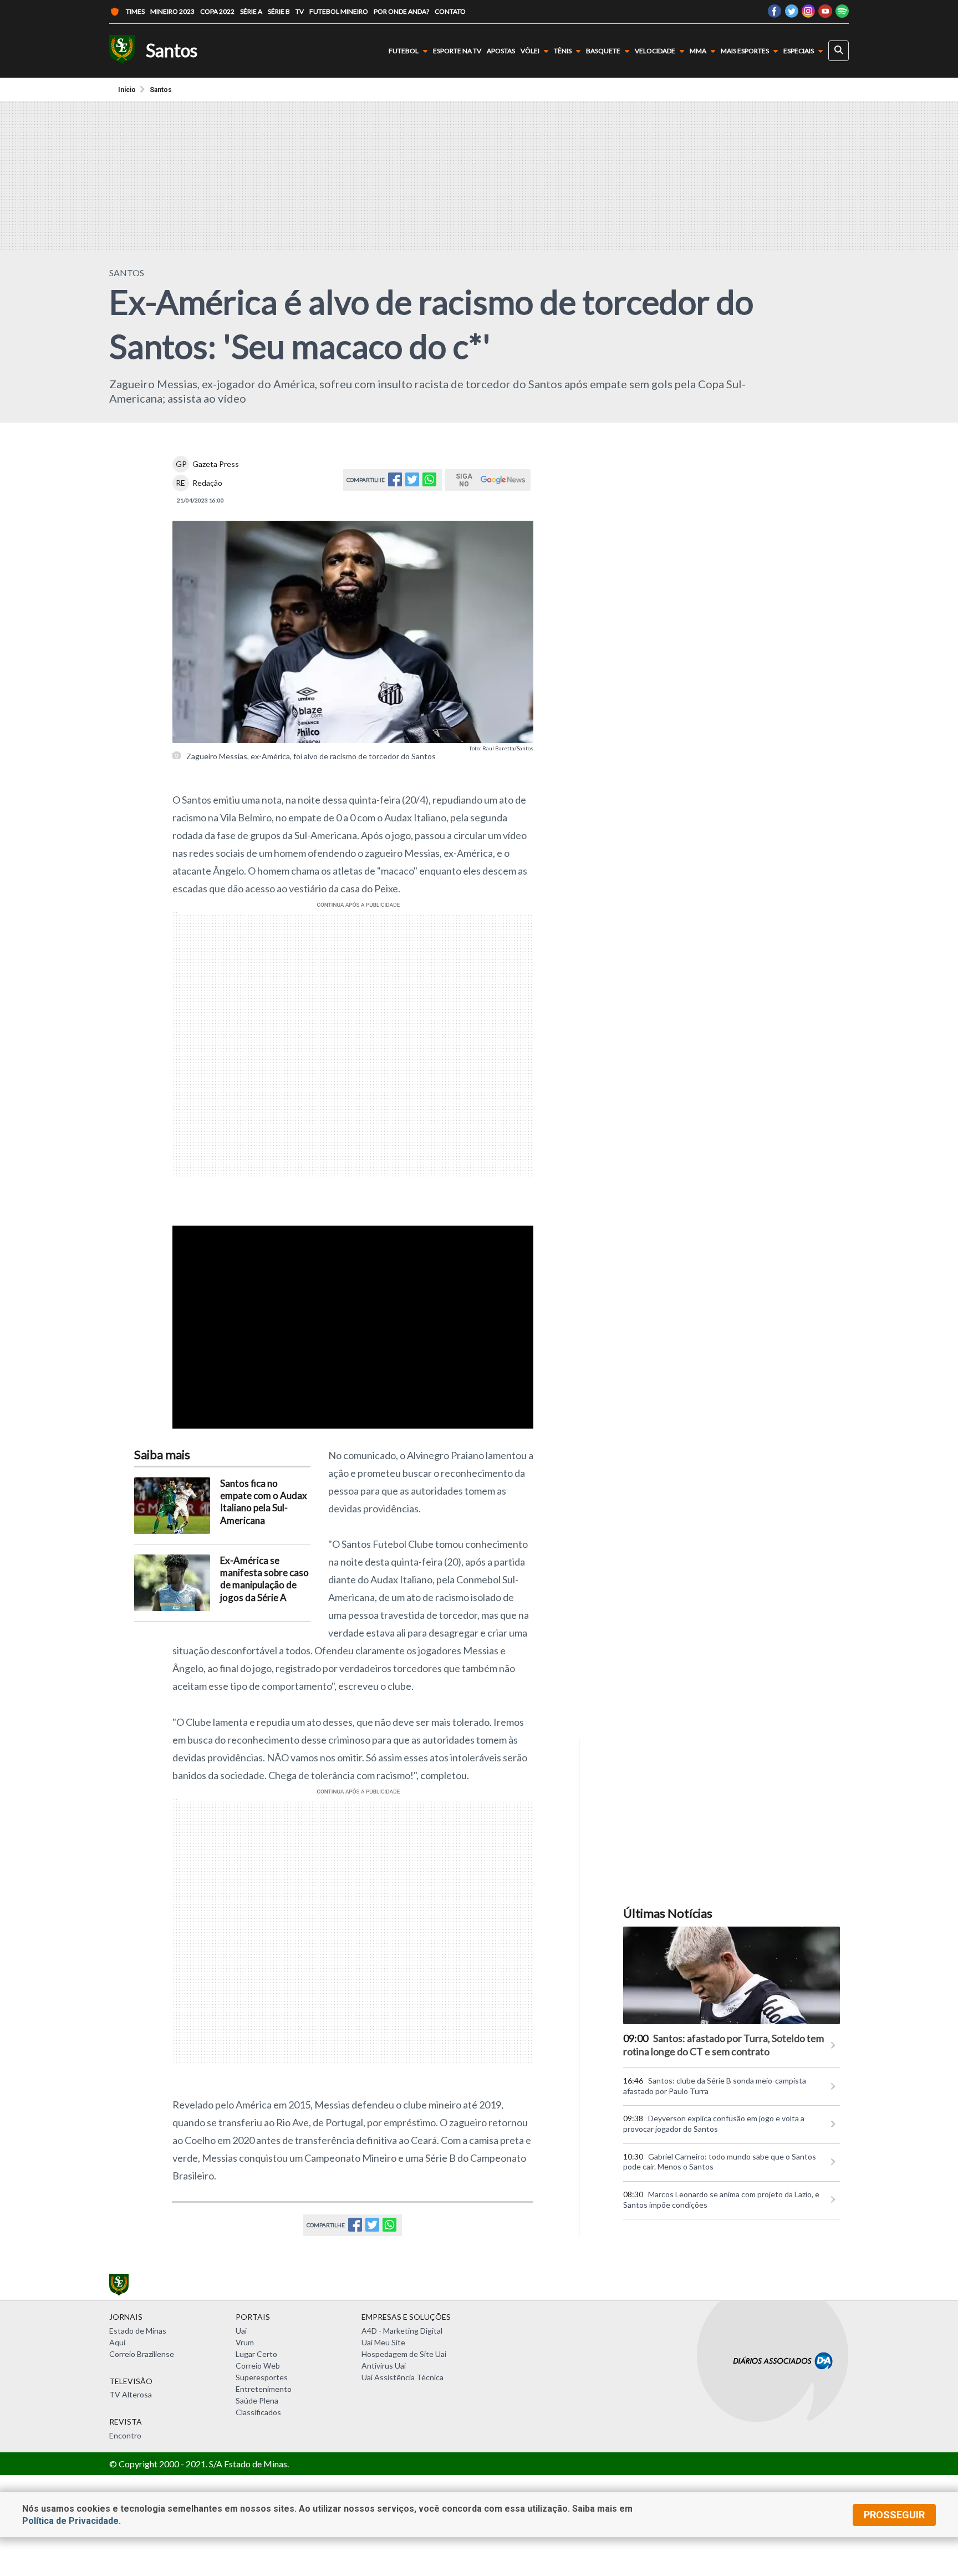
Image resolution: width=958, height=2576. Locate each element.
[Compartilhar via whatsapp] (429, 483)
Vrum (245, 2342)
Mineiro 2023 (172, 11)
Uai (241, 2331)
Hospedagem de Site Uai (404, 2354)
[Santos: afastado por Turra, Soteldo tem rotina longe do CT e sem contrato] (732, 1975)
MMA (698, 51)
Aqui (117, 2342)
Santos (161, 90)
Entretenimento (264, 2389)
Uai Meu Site (383, 2342)
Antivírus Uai (384, 2366)
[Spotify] (842, 14)
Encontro (125, 2435)
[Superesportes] (122, 51)
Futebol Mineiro (339, 11)
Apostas (501, 51)
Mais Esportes (745, 51)
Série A (251, 11)
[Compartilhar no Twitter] (412, 483)
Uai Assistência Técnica (402, 2377)
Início (127, 90)
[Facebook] (774, 14)
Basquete (603, 51)
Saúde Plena (257, 2400)
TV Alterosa (131, 2394)
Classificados (258, 2412)
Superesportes (262, 2377)
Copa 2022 (217, 11)
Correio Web (258, 2366)
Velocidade (655, 51)
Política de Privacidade (70, 2521)
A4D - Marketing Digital (402, 2331)
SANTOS (127, 273)
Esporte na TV (457, 51)
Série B (279, 11)
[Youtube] (825, 14)
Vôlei (530, 51)
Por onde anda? (401, 11)
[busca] (839, 51)
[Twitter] (791, 14)
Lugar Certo (256, 2354)
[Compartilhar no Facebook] (395, 483)
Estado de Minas (138, 2331)
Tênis (563, 51)
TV (300, 11)
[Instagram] (808, 14)
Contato (450, 11)
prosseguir (894, 2515)
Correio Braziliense (142, 2354)
